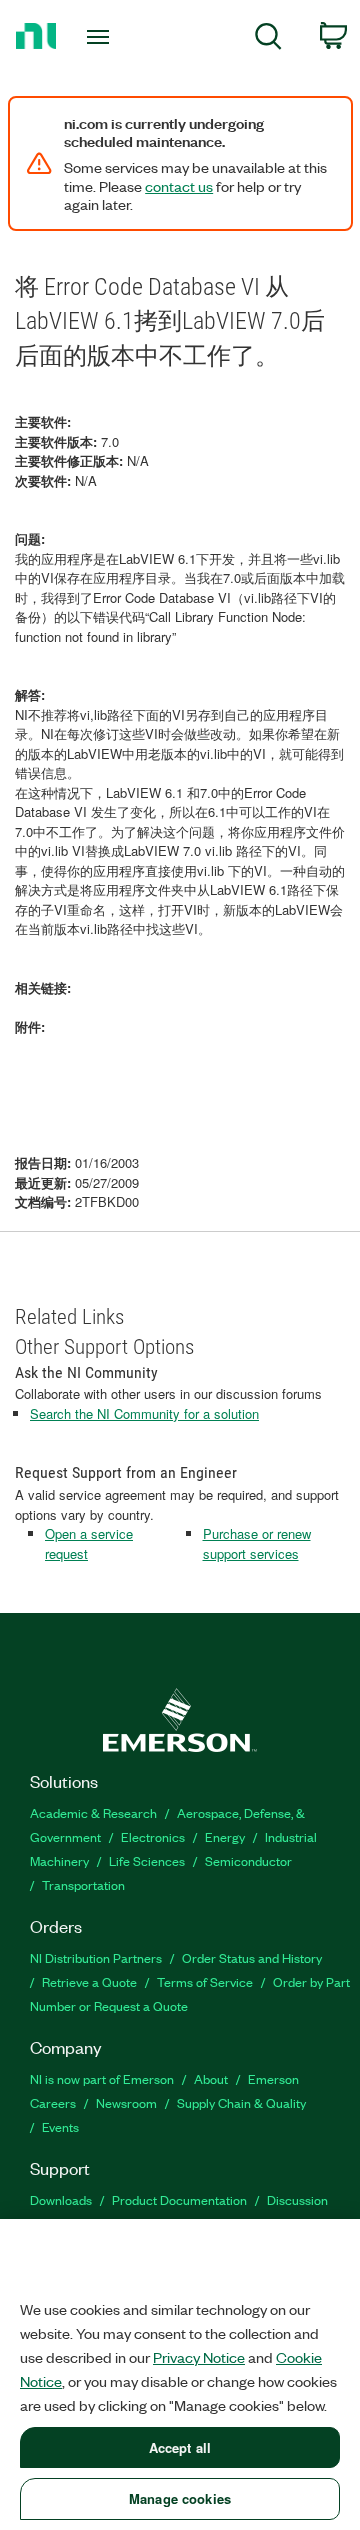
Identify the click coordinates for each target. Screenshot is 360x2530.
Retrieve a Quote (89, 1981)
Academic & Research (93, 1812)
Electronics (153, 1836)
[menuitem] (268, 39)
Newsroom (126, 2102)
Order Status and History (252, 1957)
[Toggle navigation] (100, 37)
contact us (179, 186)
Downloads (61, 2199)
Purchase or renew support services (257, 1543)
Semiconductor (248, 1860)
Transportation (83, 1884)
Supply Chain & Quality (241, 2102)
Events (60, 2126)
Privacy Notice (199, 2357)
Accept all (180, 2447)
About (211, 2078)
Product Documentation (179, 2199)
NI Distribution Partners (96, 1957)
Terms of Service (205, 1981)
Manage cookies (180, 2498)
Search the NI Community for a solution (144, 1413)
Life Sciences (147, 1860)
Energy (225, 1836)
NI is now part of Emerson (102, 2078)
